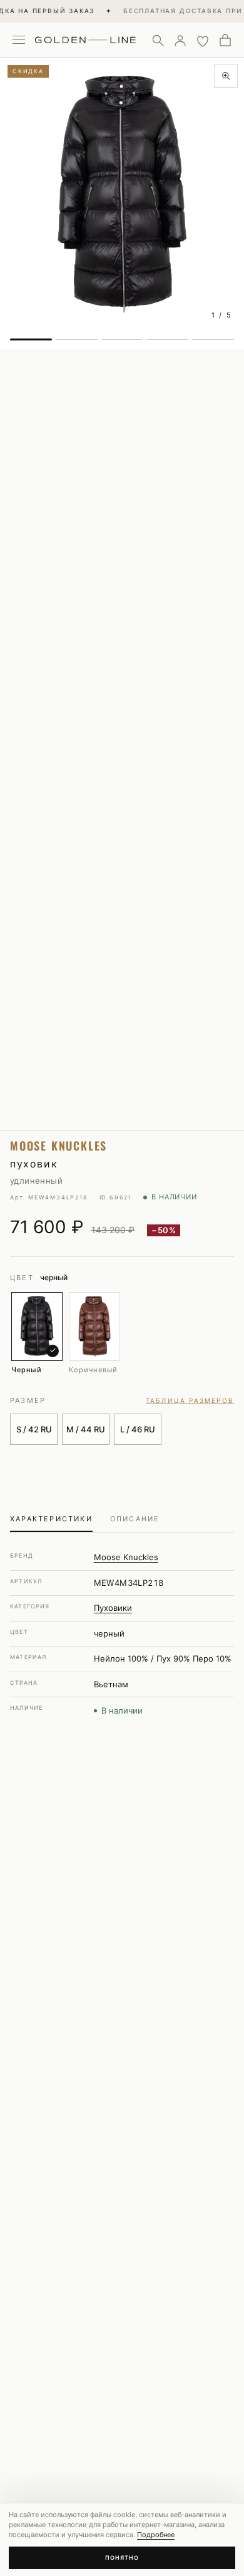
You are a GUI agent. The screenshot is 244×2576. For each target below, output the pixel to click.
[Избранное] (203, 40)
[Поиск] (158, 40)
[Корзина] (225, 40)
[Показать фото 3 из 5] (122, 339)
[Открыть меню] (19, 40)
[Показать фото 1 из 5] (31, 339)
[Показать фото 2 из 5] (77, 339)
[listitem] (37, 1333)
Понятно (122, 2558)
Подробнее (156, 2535)
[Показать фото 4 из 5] (167, 339)
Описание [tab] (135, 1519)
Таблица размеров (190, 1400)
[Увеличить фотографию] (226, 76)
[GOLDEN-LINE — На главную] (85, 38)
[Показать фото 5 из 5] (213, 339)
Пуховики (113, 1608)
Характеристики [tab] (51, 1519)
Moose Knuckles (126, 1557)
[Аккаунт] (180, 40)
